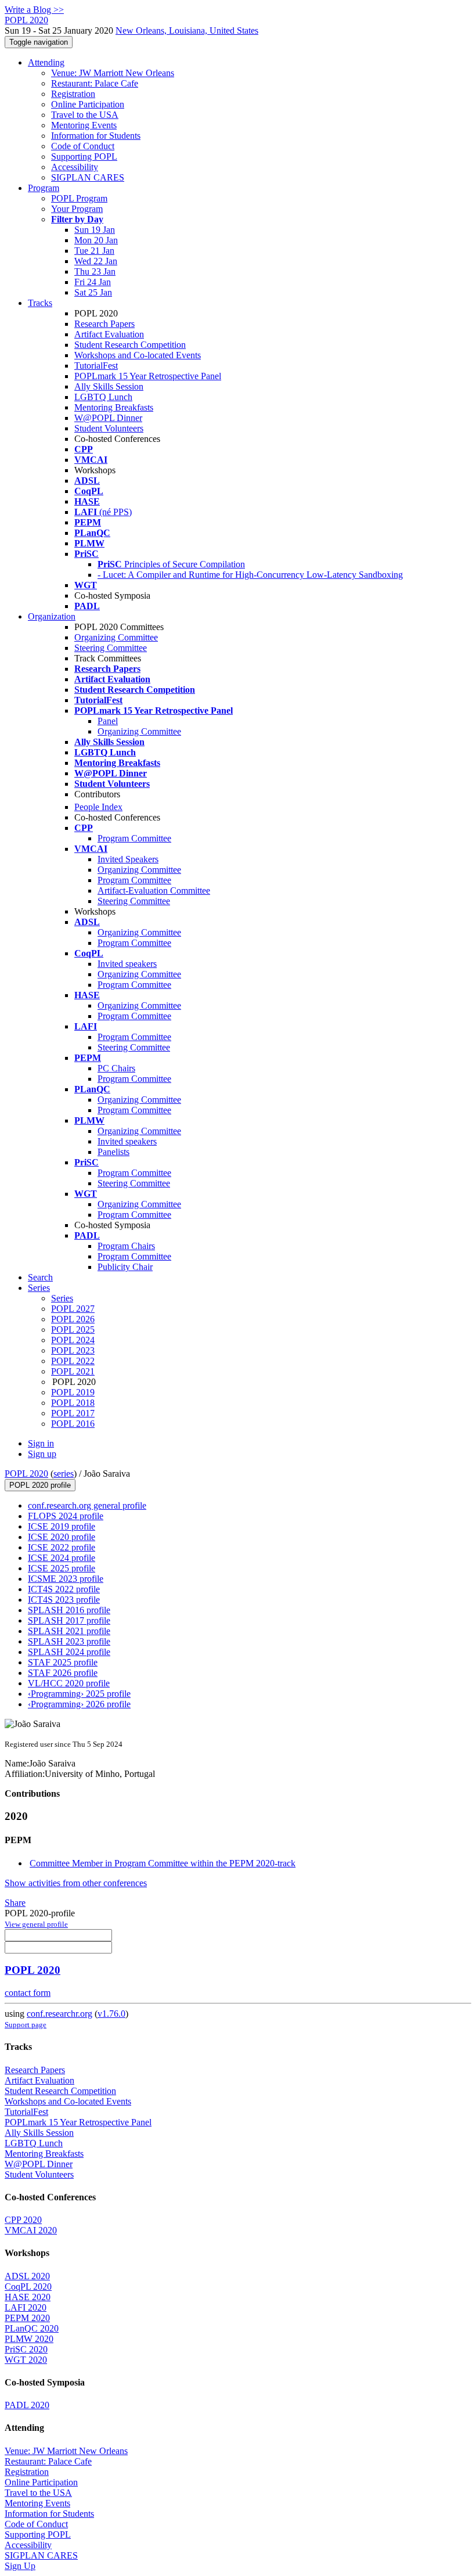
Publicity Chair (125, 1267)
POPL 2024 (73, 1340)
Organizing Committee (116, 637)
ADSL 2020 (27, 2276)
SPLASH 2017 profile (69, 1620)
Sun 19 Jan (95, 230)
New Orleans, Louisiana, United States (187, 30)
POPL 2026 (73, 1319)
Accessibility (75, 167)
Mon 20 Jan (96, 240)
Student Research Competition (130, 345)
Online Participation (88, 104)
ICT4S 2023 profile (64, 1600)
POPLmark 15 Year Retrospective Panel (148, 376)
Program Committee (134, 838)
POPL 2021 (73, 1371)
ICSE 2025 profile (62, 1568)
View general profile (36, 1924)
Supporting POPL (84, 156)
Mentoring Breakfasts (114, 407)
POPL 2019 (73, 1392)
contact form (28, 1993)
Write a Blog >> (34, 10)
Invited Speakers (128, 859)
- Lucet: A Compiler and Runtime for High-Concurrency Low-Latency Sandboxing (250, 575)
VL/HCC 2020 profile (69, 1683)
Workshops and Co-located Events (138, 355)
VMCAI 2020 (31, 2230)
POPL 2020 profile (40, 1485)
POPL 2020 (26, 1474)
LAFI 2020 (26, 2307)
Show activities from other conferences (76, 1883)
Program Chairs (126, 1246)
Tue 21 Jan (94, 251)
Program (44, 188)
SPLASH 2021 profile (69, 1631)
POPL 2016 (73, 1424)
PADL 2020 (27, 2405)
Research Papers (104, 324)
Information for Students (96, 136)
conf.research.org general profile (87, 1505)
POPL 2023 (73, 1350)
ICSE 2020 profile (62, 1537)
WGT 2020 (26, 2360)
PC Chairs (116, 1068)
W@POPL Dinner (108, 418)
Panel (108, 721)
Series (62, 1298)
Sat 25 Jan (93, 292)
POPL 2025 (73, 1330)
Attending (46, 62)
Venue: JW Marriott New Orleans (113, 73)
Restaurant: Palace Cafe (95, 83)
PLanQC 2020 (32, 2328)
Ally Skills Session (109, 386)
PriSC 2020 (26, 2349)
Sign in (41, 1443)
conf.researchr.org (59, 2014)
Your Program (77, 209)
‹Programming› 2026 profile (79, 1704)
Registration (73, 94)
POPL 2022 (73, 1361)
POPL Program (79, 198)
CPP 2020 (23, 2220)
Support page (26, 2025)
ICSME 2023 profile (66, 1579)
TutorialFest (96, 366)
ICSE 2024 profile (62, 1558)
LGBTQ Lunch (103, 397)
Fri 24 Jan (93, 282)
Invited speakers (127, 964)
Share (15, 1903)
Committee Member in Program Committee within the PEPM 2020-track (163, 1863)
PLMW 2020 (29, 2339)
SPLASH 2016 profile (69, 1610)
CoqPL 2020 (28, 2287)
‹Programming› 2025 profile (79, 1694)
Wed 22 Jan (96, 261)
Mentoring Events (84, 125)
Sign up (42, 1454)
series (64, 1474)
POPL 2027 (73, 1309)
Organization (52, 616)
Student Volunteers (109, 428)
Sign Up (20, 2566)
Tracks (40, 303)
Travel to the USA (85, 115)
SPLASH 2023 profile (69, 1641)
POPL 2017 (73, 1413)
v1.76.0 (111, 2014)
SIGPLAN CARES (88, 177)
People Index (98, 807)
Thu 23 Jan (95, 271)
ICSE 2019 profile (62, 1526)
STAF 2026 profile (63, 1673)
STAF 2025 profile (63, 1662)
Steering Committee (111, 648)
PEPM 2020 (27, 2318)
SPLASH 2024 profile (69, 1652)
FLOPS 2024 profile (66, 1516)
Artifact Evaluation (109, 334)
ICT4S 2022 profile (64, 1589)
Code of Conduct (83, 146)
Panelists (113, 1152)
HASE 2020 (28, 2297)
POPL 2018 (73, 1403)
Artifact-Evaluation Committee (154, 891)
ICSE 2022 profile (62, 1547)
